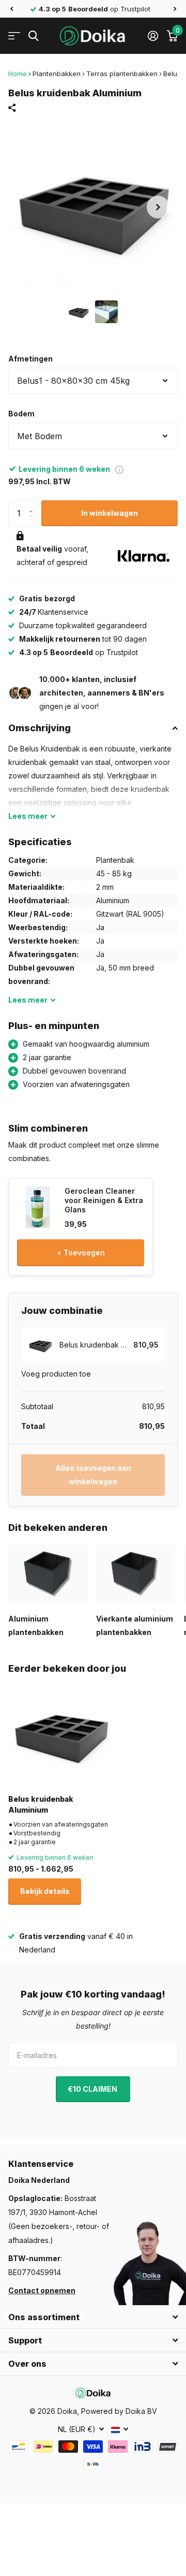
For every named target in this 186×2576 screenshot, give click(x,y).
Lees (28, 816)
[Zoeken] (33, 36)
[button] (11, 9)
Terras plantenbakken (122, 74)
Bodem (21, 414)
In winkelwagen (110, 513)
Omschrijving (40, 728)
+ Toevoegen (81, 1253)
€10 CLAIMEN (93, 2089)
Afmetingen (30, 359)
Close (93, 2317)
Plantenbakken (57, 74)
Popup (119, 469)
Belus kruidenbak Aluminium (41, 1804)
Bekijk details (45, 1891)
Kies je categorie (14, 36)
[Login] (153, 36)
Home (18, 74)
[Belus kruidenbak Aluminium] (61, 1733)
